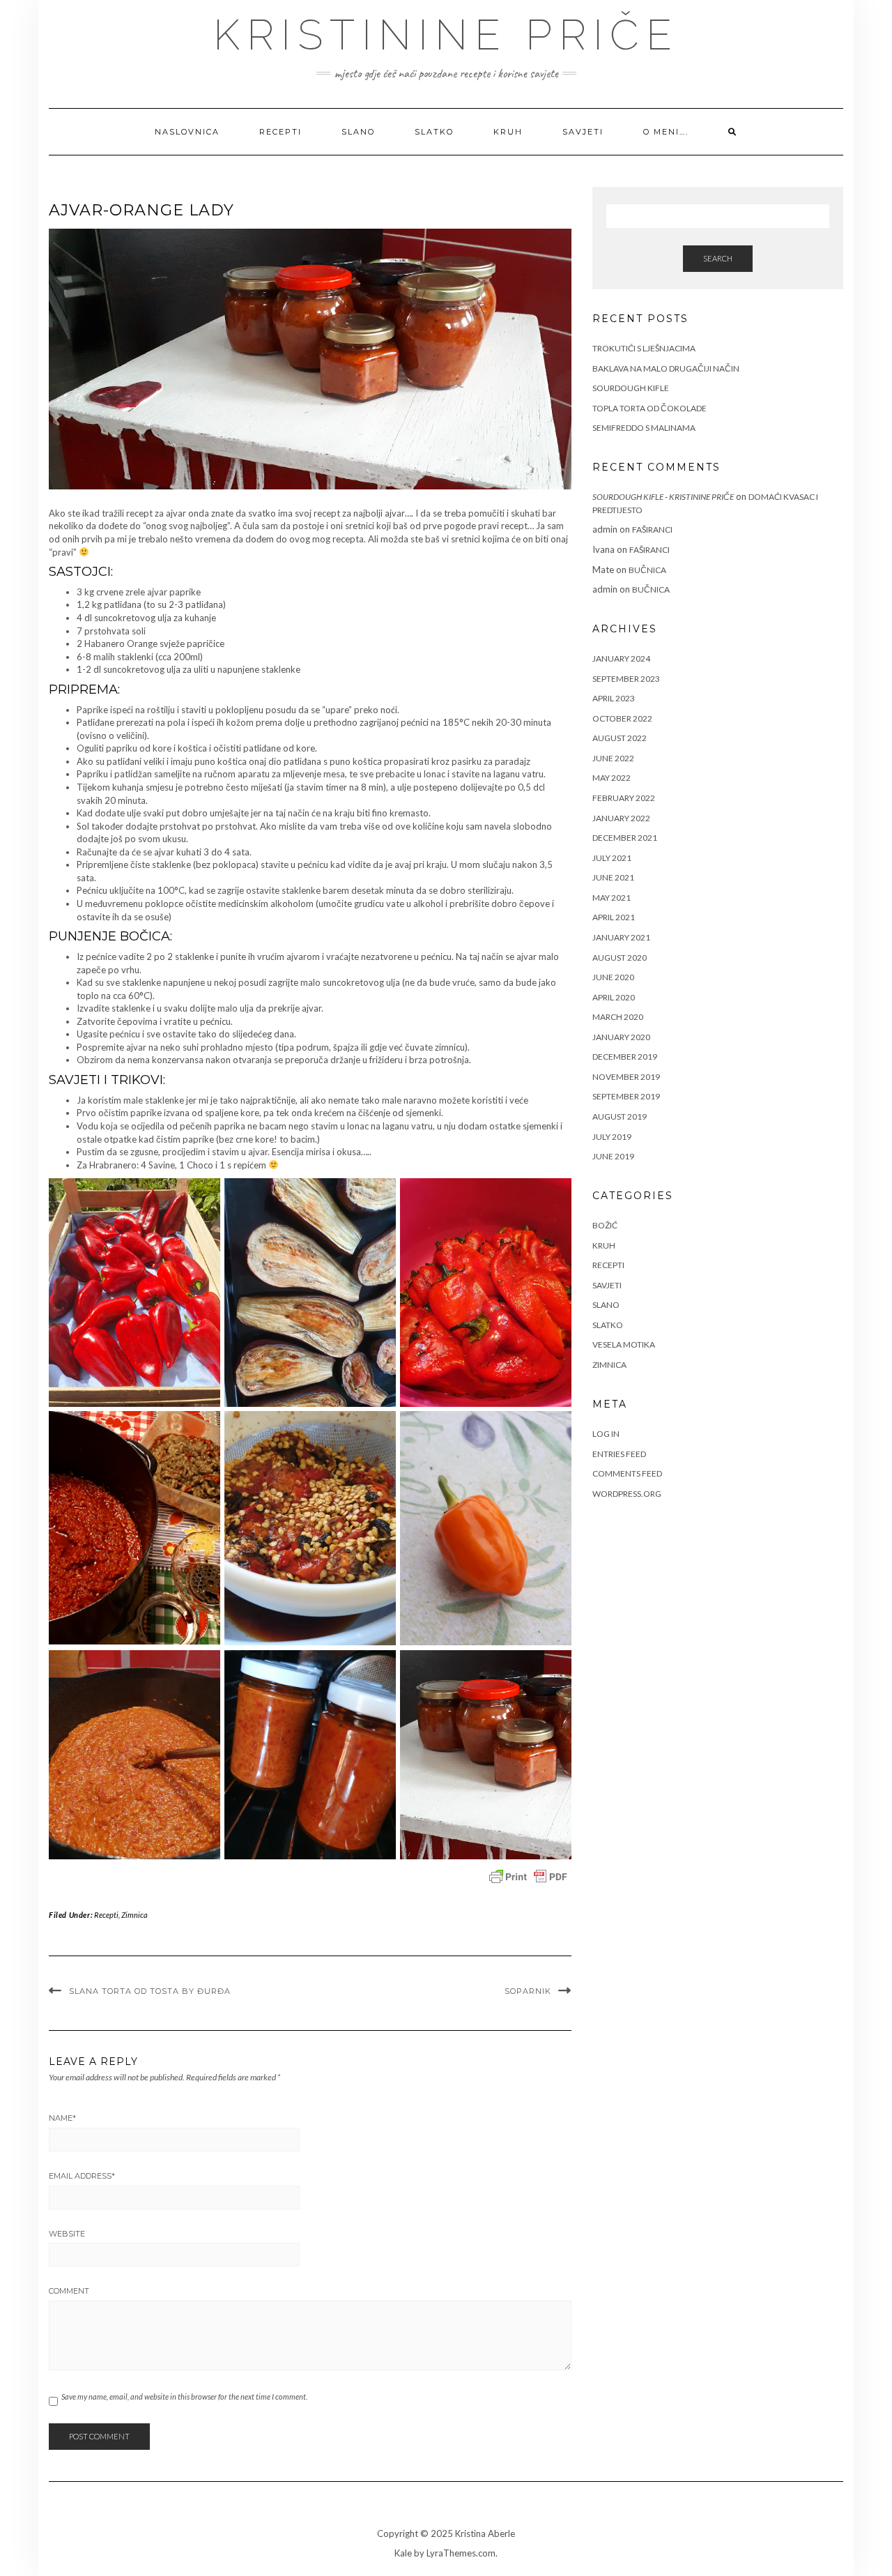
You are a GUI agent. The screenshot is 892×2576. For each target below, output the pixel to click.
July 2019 (612, 1137)
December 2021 (625, 838)
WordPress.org (627, 1494)
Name (62, 2118)
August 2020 (620, 958)
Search (718, 258)
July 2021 (612, 858)
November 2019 (626, 1077)
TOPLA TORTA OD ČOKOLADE (649, 408)
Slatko (434, 132)
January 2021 (621, 937)
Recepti (280, 132)
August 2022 (620, 738)
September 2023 (626, 679)
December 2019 (625, 1057)
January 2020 (621, 1037)
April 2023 (614, 698)
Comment (69, 2291)
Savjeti (583, 132)
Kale (403, 2553)
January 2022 (621, 818)
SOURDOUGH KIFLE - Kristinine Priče (663, 497)
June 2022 (613, 758)
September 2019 (626, 1096)
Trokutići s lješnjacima (644, 348)
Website (67, 2234)
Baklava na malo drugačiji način (666, 368)
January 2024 (621, 658)
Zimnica (134, 1915)
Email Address (82, 2176)
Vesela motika (624, 1344)
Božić (605, 1225)
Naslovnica (187, 132)
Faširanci (652, 529)
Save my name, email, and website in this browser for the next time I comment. (184, 2396)
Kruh (508, 132)
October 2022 (622, 718)
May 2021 (612, 898)
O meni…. (666, 132)
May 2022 (612, 778)
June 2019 (613, 1156)
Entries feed (619, 1454)
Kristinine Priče (446, 35)
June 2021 (613, 877)
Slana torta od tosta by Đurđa (150, 1991)
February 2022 (624, 798)
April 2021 (614, 917)
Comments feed (627, 1473)
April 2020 (614, 997)
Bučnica (647, 570)
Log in (606, 1434)
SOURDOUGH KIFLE (631, 388)
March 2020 (618, 1017)
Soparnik (528, 1991)
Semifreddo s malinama (644, 428)
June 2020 (613, 977)
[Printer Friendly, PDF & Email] (528, 1877)
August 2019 (620, 1116)
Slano (358, 132)
